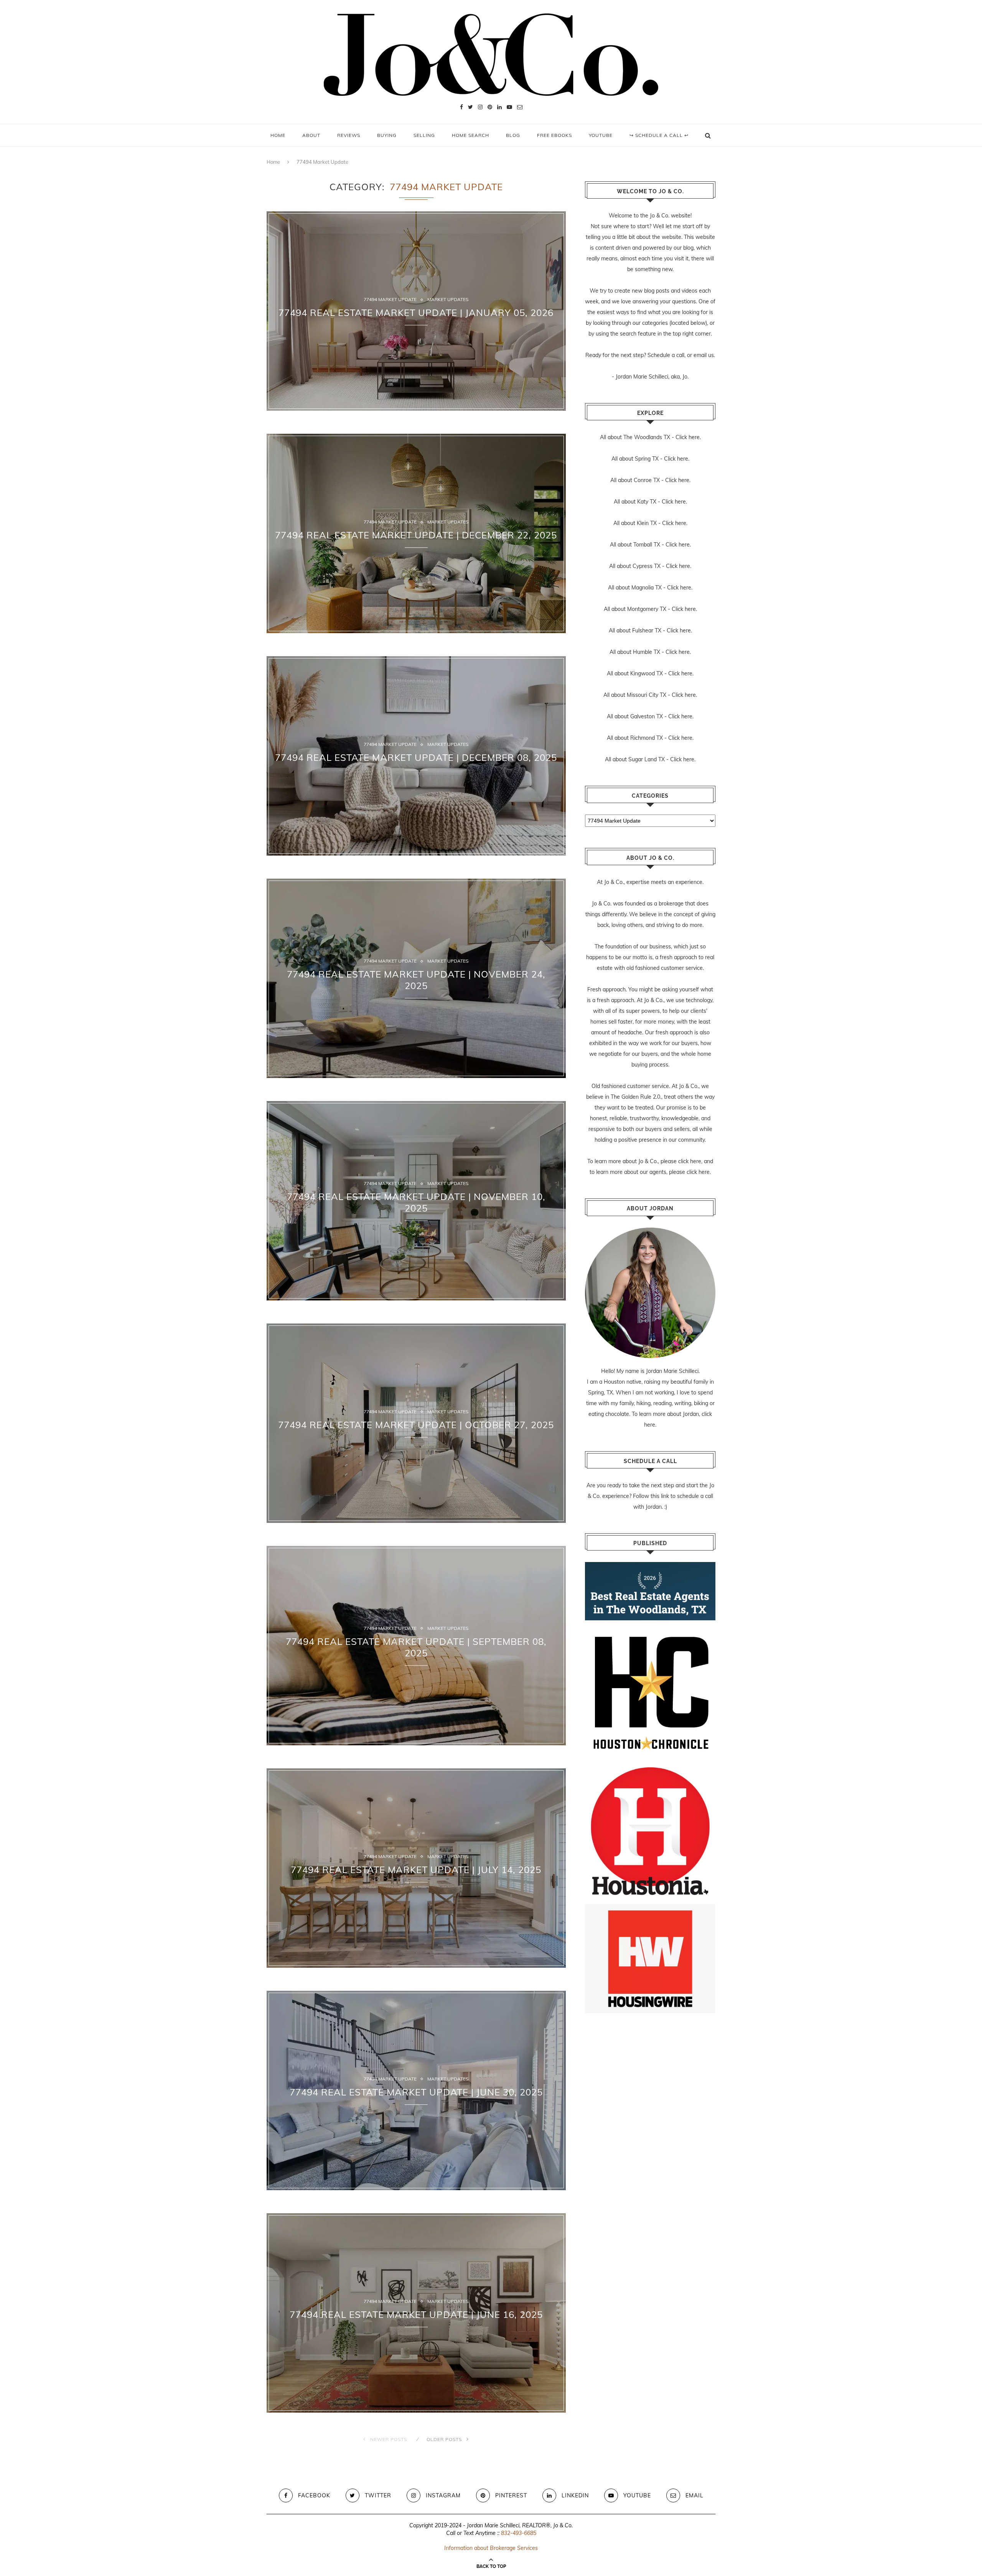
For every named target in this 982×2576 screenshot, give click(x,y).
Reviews (349, 135)
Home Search (470, 135)
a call (678, 355)
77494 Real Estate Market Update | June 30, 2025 (416, 2092)
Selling (424, 135)
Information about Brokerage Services (491, 2548)
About (311, 135)
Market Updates (448, 300)
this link (660, 1496)
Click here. (688, 437)
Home (278, 135)
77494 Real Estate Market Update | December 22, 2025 (416, 535)
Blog (513, 135)
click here (690, 1161)
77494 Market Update (390, 300)
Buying (387, 135)
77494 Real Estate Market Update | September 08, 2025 (416, 1647)
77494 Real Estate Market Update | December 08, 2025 (416, 757)
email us (704, 355)
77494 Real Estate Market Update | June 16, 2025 (416, 2314)
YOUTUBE (601, 135)
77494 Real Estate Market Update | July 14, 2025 (416, 1870)
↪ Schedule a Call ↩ (659, 135)
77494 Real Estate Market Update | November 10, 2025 (416, 1202)
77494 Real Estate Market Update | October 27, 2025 (416, 1425)
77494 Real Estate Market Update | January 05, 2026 (416, 313)
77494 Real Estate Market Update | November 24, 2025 (416, 980)
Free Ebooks (554, 135)
